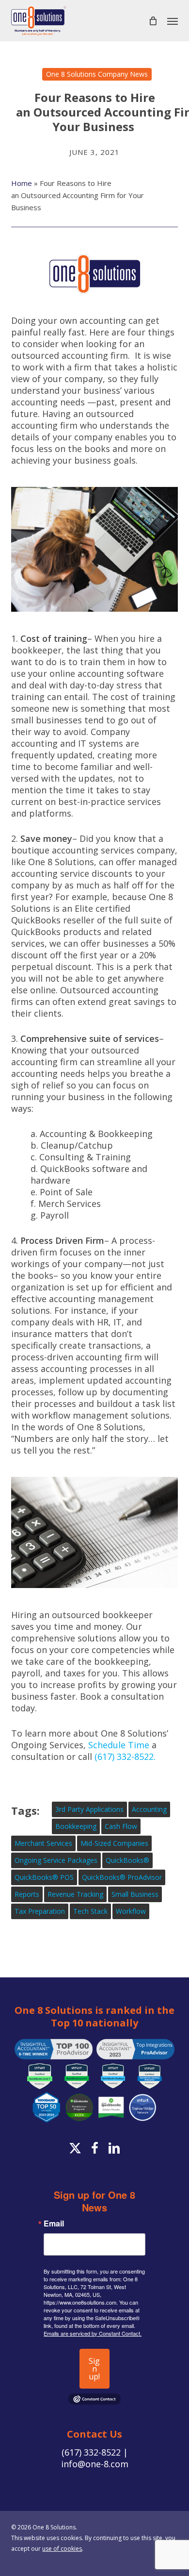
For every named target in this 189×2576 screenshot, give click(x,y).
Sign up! (94, 2369)
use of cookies (62, 2549)
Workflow (131, 1911)
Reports (27, 1894)
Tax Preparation (40, 1911)
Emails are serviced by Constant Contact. (93, 2333)
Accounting (149, 1809)
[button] (173, 21)
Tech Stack (90, 1911)
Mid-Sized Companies (114, 1843)
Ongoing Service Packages (56, 1860)
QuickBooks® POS (44, 1877)
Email (54, 2224)
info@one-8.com (95, 2464)
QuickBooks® (127, 1860)
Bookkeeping (76, 1826)
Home (22, 183)
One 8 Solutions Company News (97, 74)
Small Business (135, 1894)
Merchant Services (43, 1843)
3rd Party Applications (89, 1809)
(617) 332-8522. (125, 1756)
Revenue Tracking (75, 1894)
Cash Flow (121, 1826)
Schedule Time (119, 1745)
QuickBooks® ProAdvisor (122, 1877)
